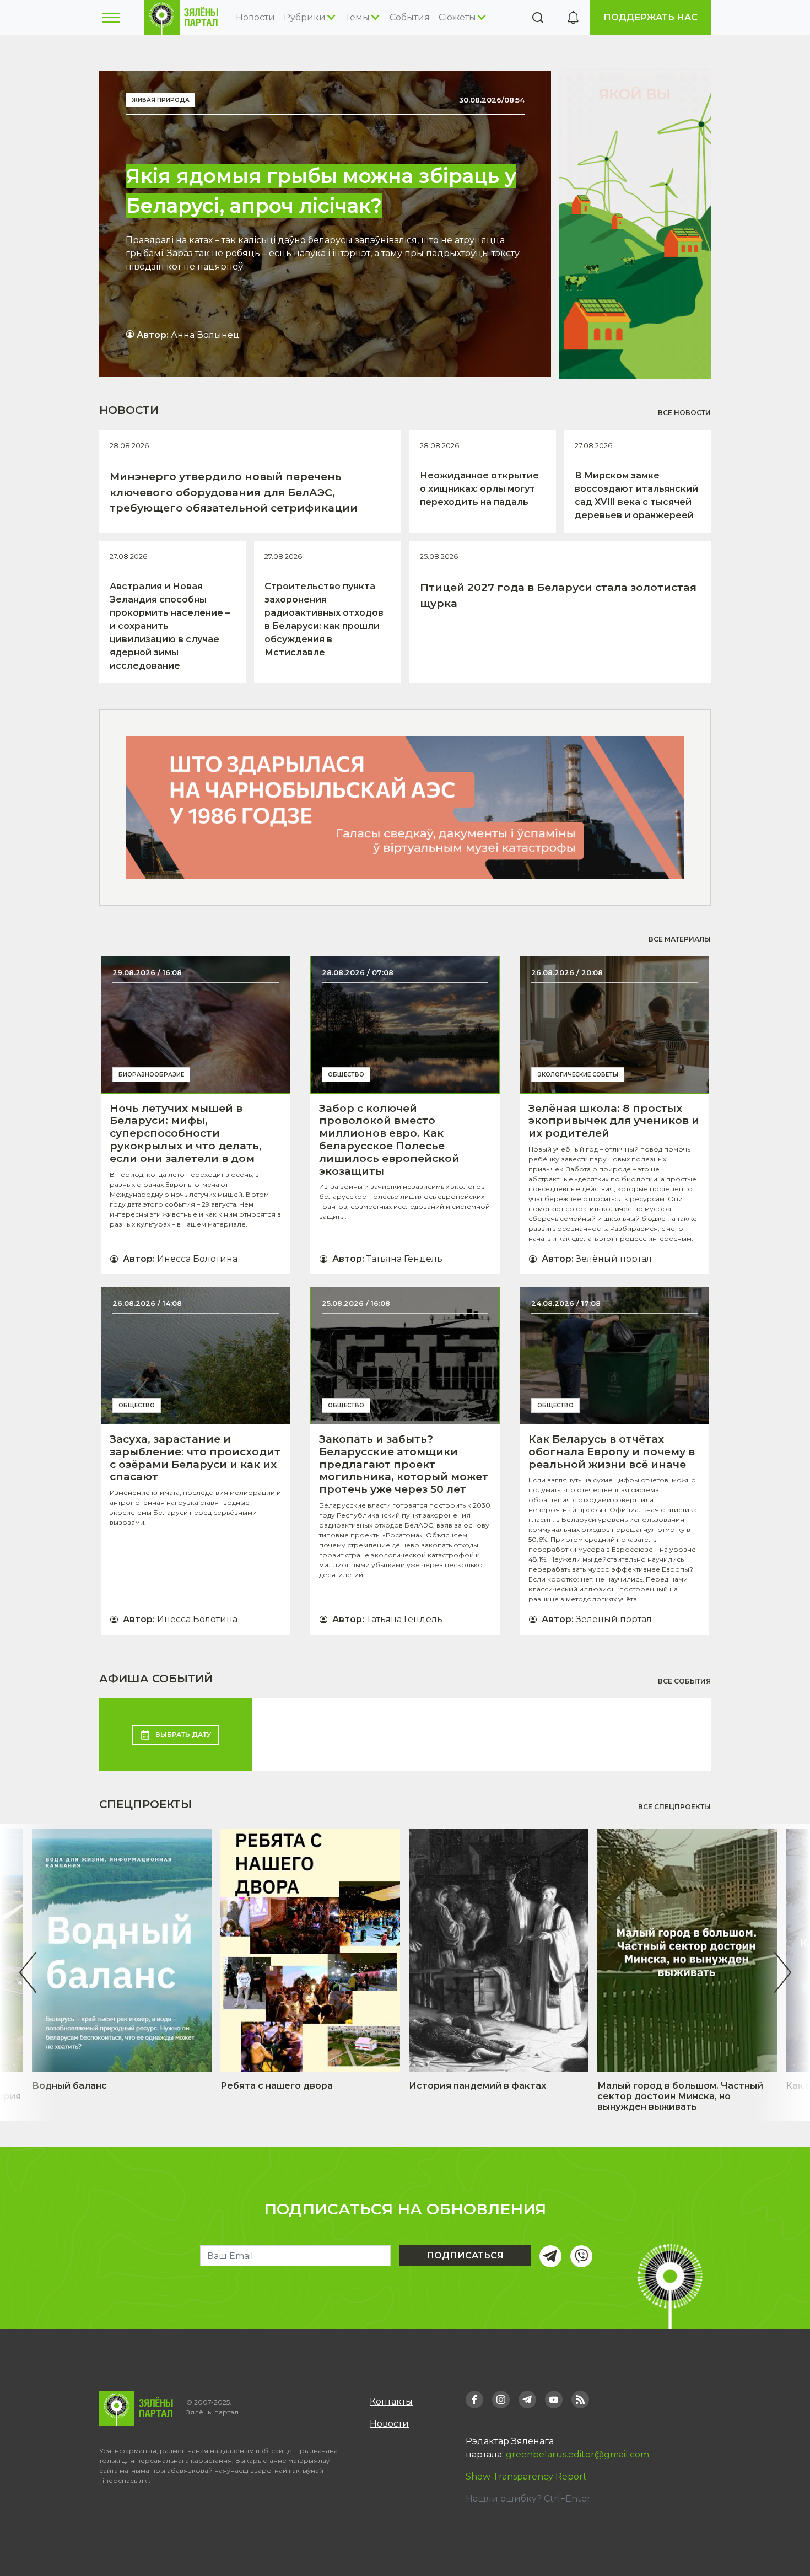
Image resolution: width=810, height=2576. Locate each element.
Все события (684, 1681)
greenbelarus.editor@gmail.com (577, 2454)
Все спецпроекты (674, 1807)
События (410, 17)
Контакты (391, 2402)
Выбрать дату (183, 1735)
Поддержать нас (650, 17)
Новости (255, 17)
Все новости (684, 413)
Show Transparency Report (526, 2476)
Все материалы (680, 939)
